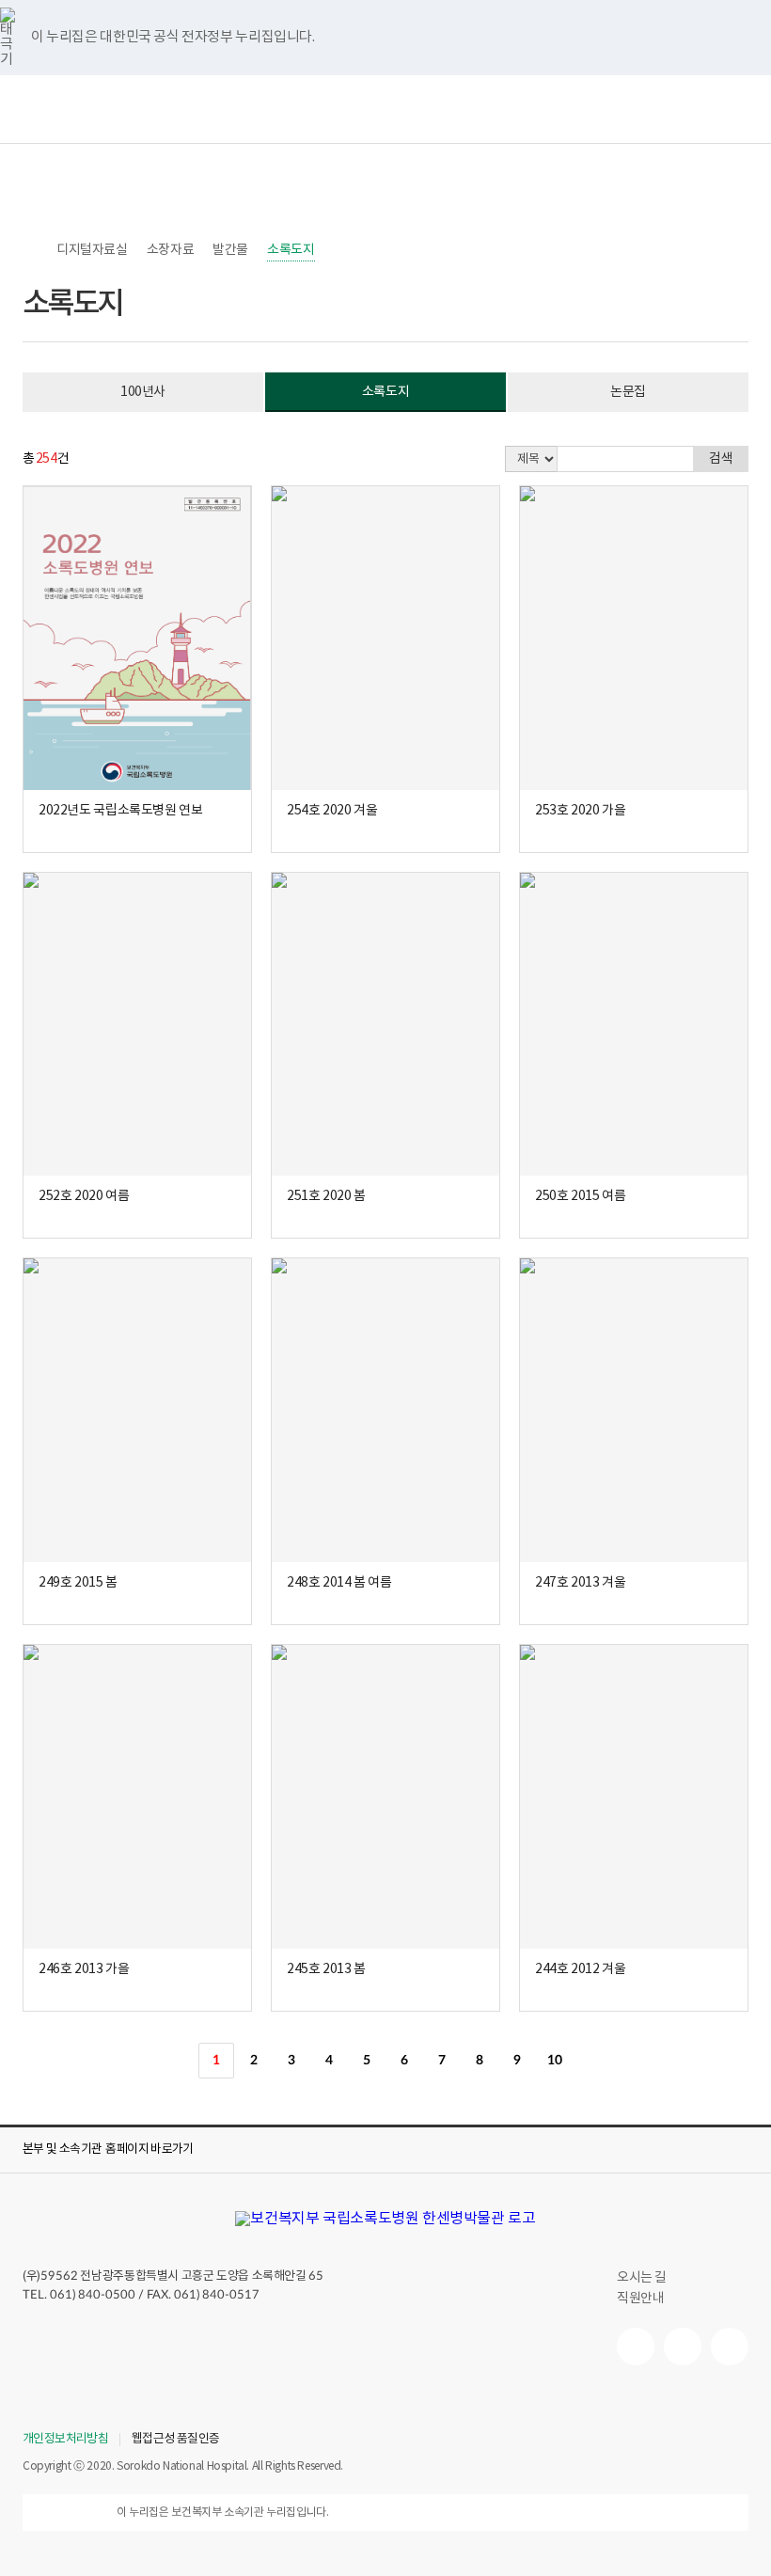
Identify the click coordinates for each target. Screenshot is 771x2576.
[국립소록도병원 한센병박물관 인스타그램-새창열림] (730, 2347)
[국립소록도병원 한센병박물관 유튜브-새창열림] (683, 2347)
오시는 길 (642, 2278)
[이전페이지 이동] (179, 2061)
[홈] (32, 250)
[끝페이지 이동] (630, 2061)
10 (554, 2061)
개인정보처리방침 (65, 2440)
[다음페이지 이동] (592, 2061)
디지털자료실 (92, 250)
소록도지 (291, 250)
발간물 (230, 250)
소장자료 (170, 250)
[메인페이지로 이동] (385, 2219)
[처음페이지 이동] (141, 2061)
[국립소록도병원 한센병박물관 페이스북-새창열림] (636, 2347)
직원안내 (640, 2299)
